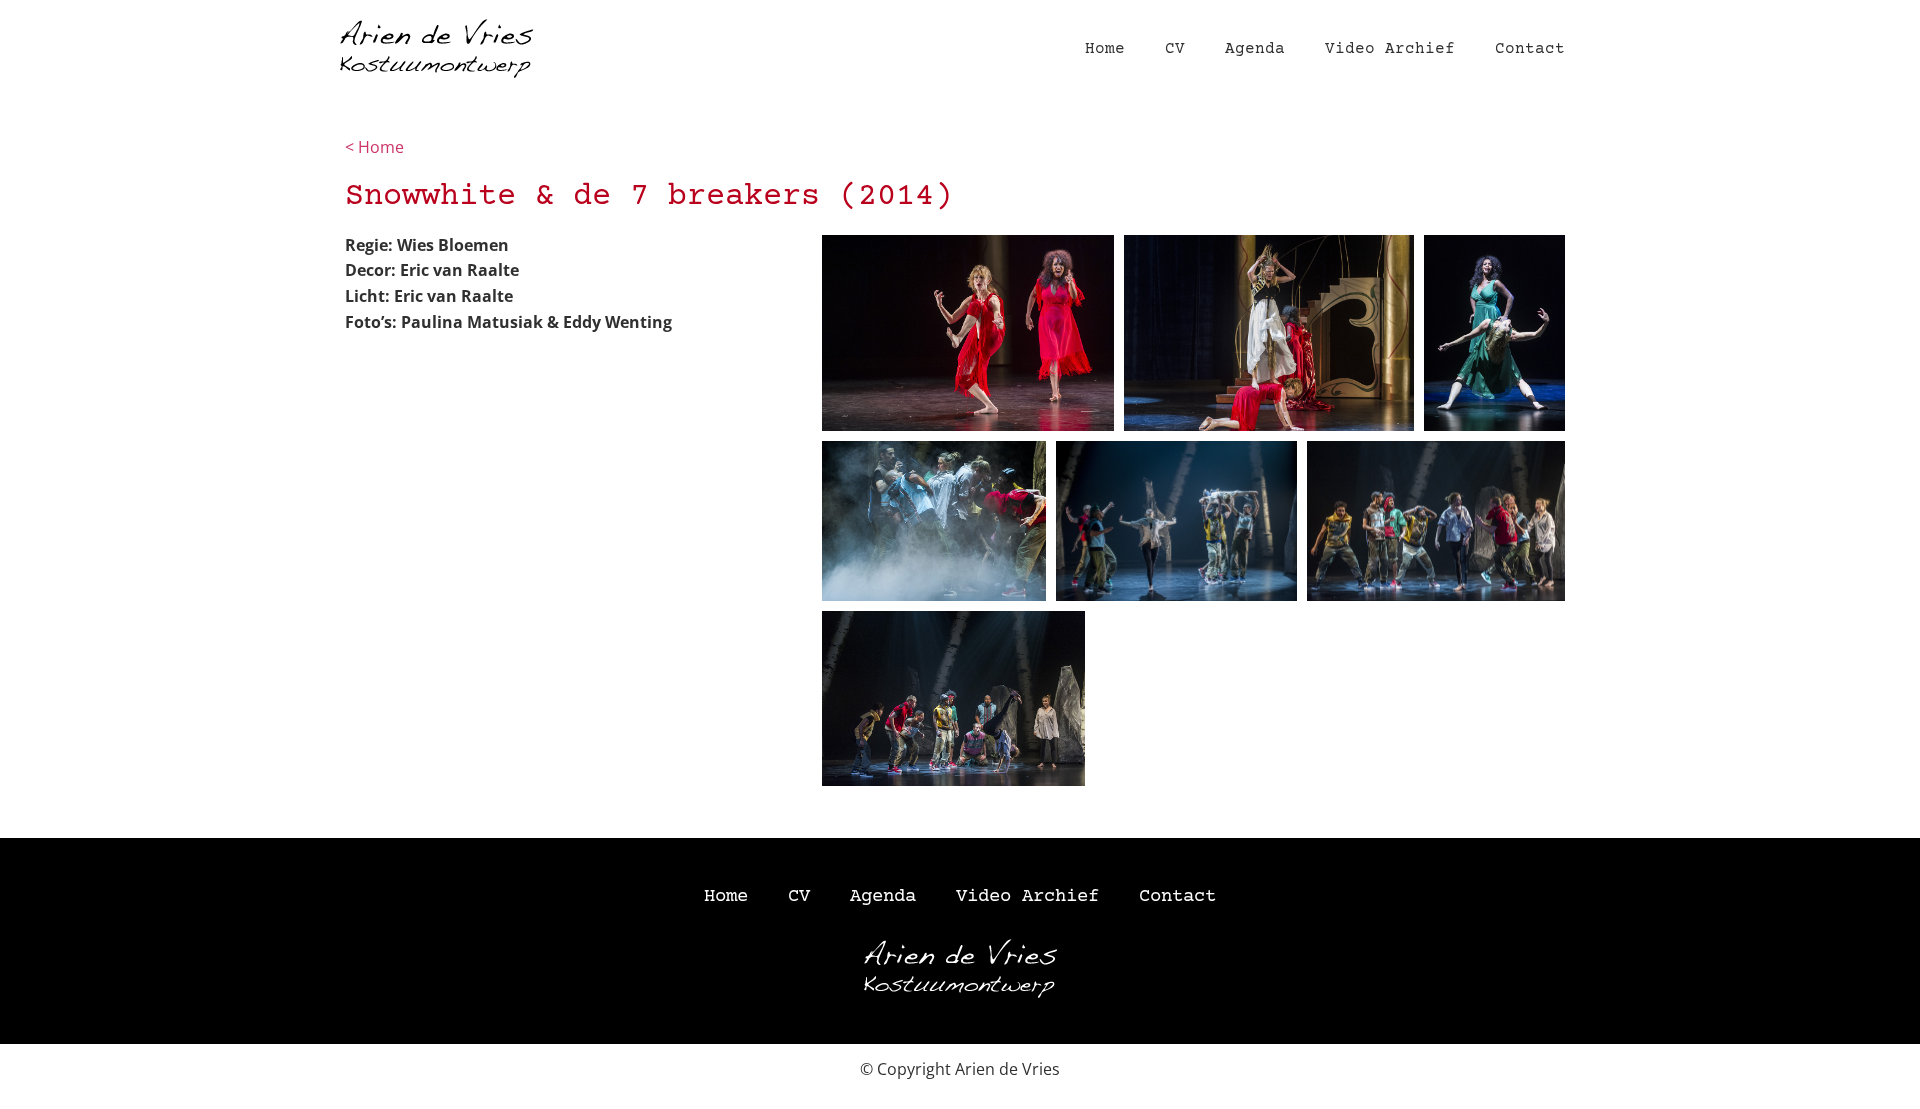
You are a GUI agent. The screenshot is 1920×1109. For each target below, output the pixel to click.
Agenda (1255, 49)
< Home (376, 147)
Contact (1530, 49)
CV (1175, 49)
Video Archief (1390, 49)
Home (1105, 49)
